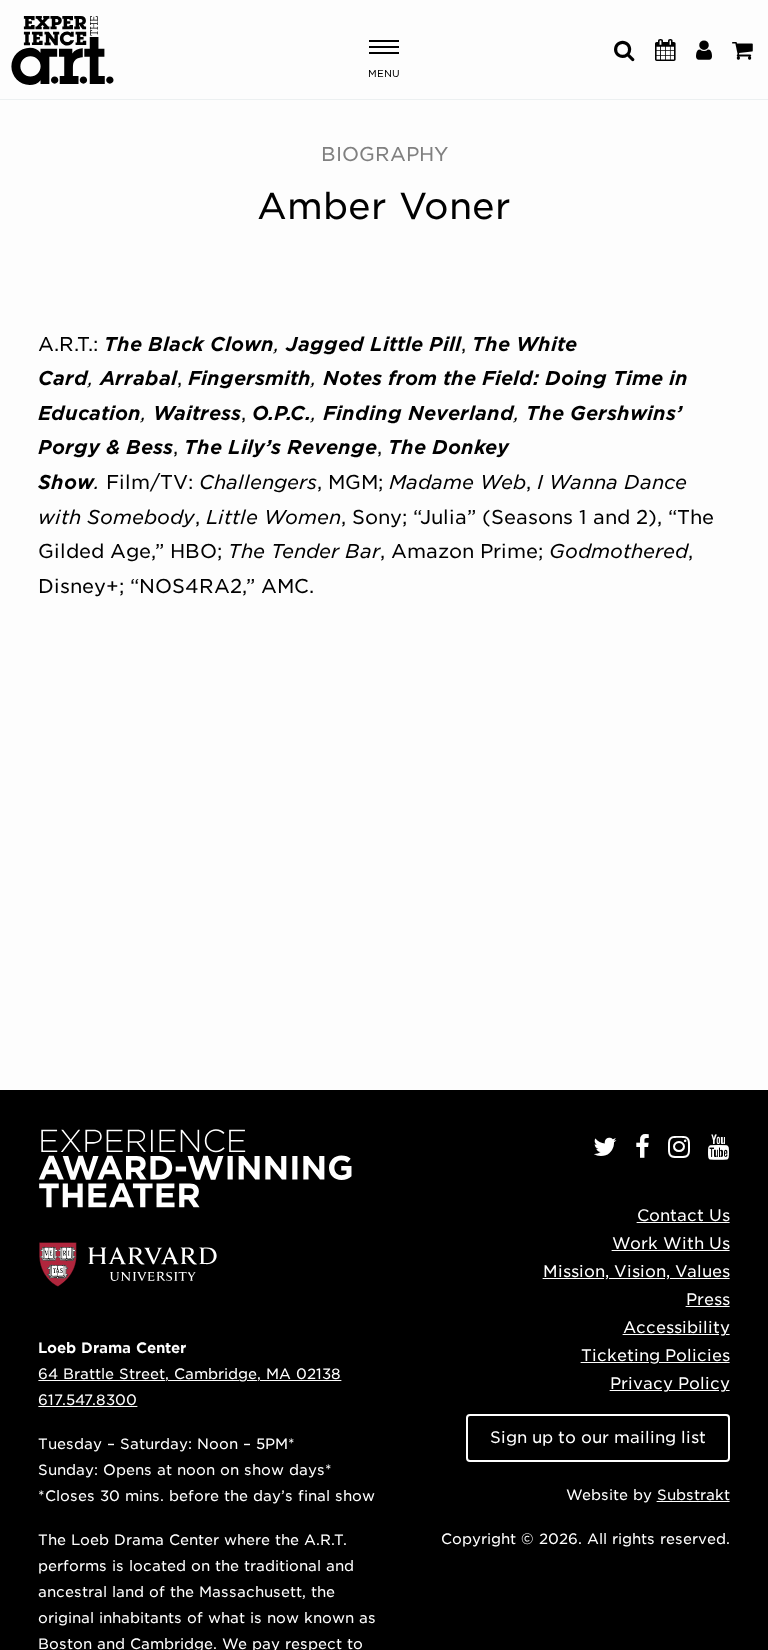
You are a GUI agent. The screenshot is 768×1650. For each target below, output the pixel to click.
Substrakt (693, 1494)
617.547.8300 (87, 1399)
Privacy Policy (670, 1383)
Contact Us (683, 1215)
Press (708, 1299)
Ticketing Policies (655, 1355)
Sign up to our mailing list (598, 1437)
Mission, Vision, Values (636, 1271)
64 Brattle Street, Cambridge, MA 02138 (189, 1373)
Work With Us (671, 1243)
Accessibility (676, 1327)
